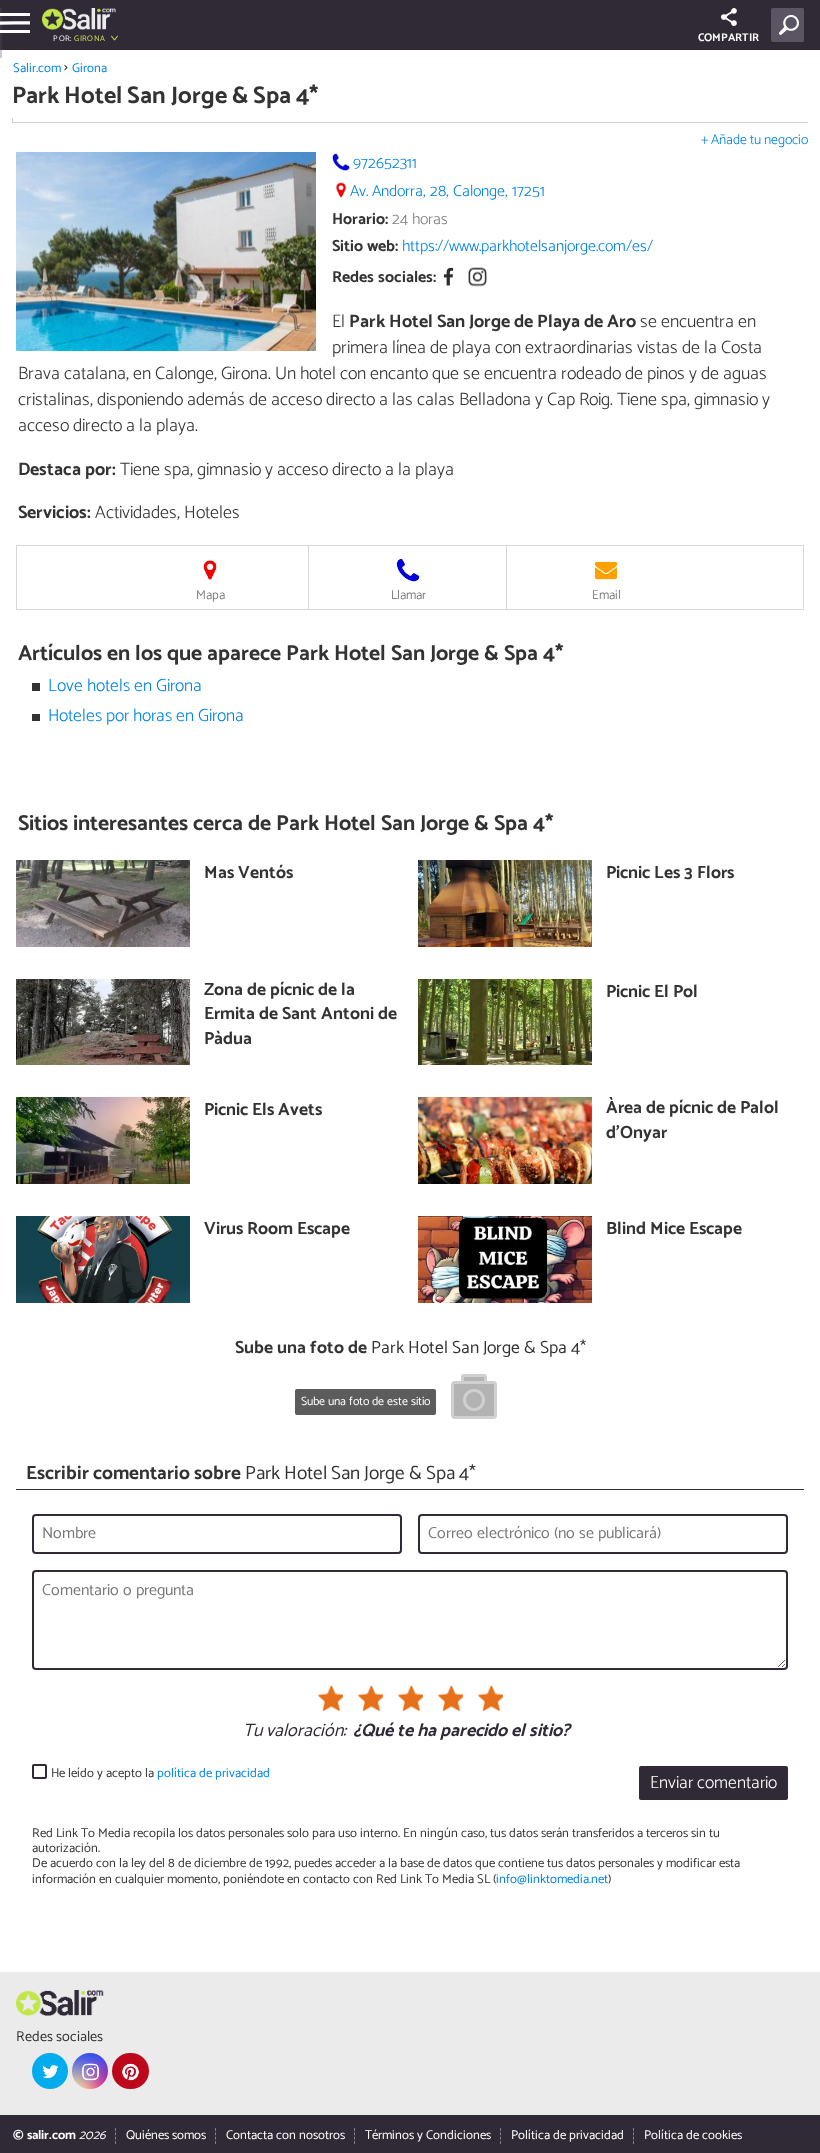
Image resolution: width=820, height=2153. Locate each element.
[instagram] (90, 2071)
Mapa (210, 595)
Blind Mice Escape (674, 1230)
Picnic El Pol (652, 993)
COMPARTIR (728, 38)
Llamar (408, 595)
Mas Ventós (248, 874)
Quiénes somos (166, 2135)
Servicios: (54, 513)
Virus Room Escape (277, 1230)
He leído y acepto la (160, 1773)
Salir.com (37, 68)
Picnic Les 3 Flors (670, 874)
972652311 (385, 163)
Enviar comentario (713, 1783)
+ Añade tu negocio (754, 140)
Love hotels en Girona (125, 686)
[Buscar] (791, 25)
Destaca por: (67, 470)
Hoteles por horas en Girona (146, 716)
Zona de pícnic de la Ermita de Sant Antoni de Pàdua (300, 1016)
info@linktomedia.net (552, 1879)
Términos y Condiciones (428, 2135)
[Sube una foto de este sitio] (474, 1400)
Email (606, 595)
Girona (89, 68)
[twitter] (50, 2071)
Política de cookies (693, 2135)
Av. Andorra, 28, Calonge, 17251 (447, 191)
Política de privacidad (567, 2135)
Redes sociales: (384, 277)
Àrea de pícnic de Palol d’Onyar (692, 1121)
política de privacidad (213, 1773)
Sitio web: (365, 246)
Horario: (360, 219)
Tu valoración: (294, 1732)
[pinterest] (130, 2071)
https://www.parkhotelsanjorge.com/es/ (527, 246)
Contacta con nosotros (285, 2135)
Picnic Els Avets (263, 1111)
